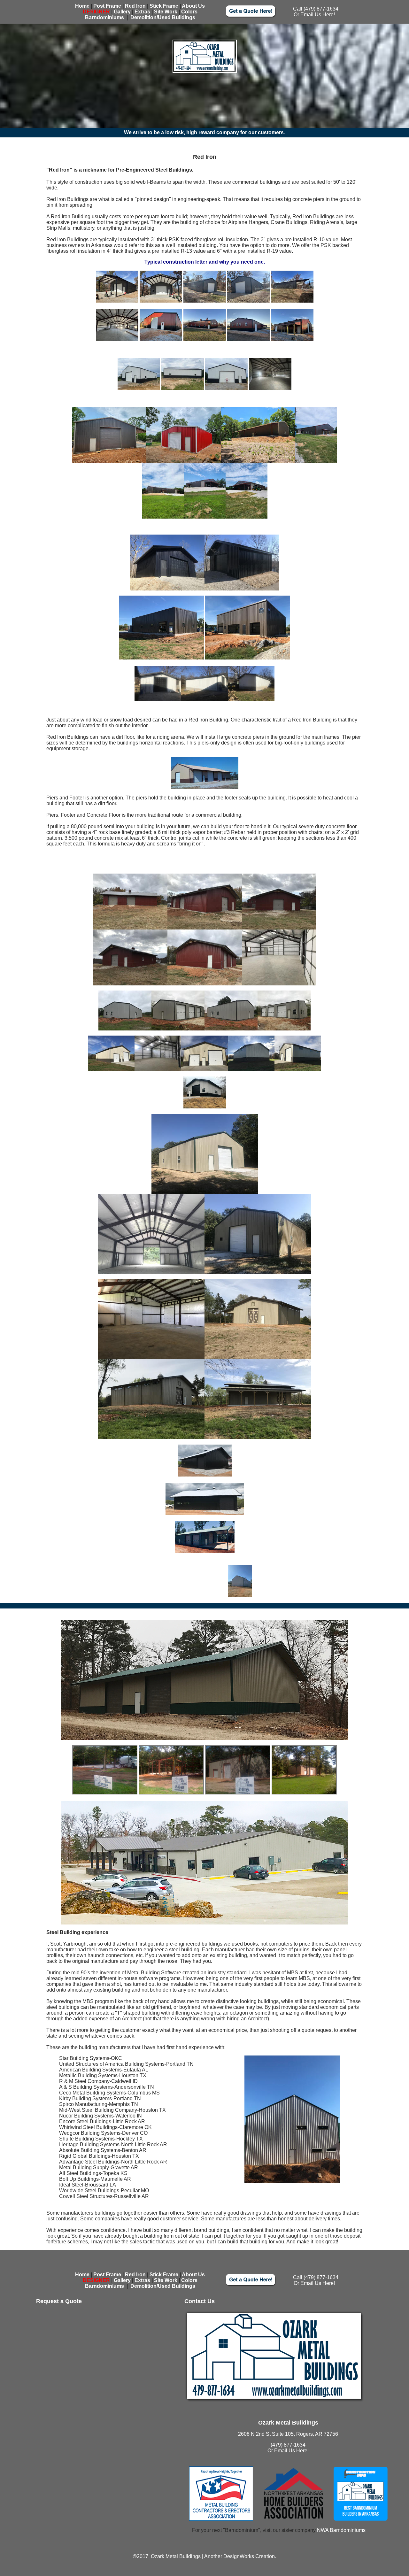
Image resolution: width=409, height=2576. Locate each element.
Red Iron (135, 6)
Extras (142, 12)
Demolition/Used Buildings (163, 17)
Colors (189, 12)
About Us (193, 6)
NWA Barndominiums (341, 2530)
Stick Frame (164, 6)
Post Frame (107, 6)
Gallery (122, 12)
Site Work (166, 12)
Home (82, 6)
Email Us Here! (318, 15)
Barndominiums (104, 17)
